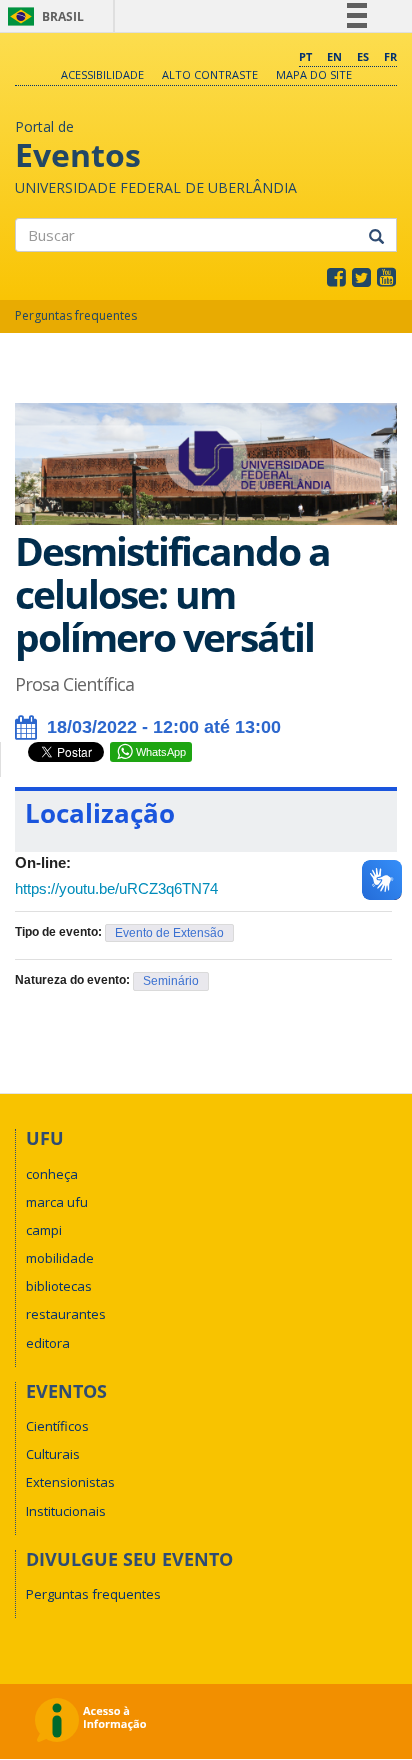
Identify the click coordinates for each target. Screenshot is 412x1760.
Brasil (42, 16)
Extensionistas (70, 1482)
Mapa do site (314, 74)
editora (48, 1343)
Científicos (57, 1426)
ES (363, 56)
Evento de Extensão (169, 933)
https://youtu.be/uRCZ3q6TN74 (116, 888)
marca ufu (57, 1202)
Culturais (53, 1454)
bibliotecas (59, 1286)
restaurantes (66, 1314)
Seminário (171, 981)
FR (390, 56)
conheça (52, 1174)
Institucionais (66, 1511)
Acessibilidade (102, 74)
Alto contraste (210, 74)
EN (334, 56)
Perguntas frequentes (76, 315)
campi (44, 1230)
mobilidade (60, 1258)
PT (305, 56)
